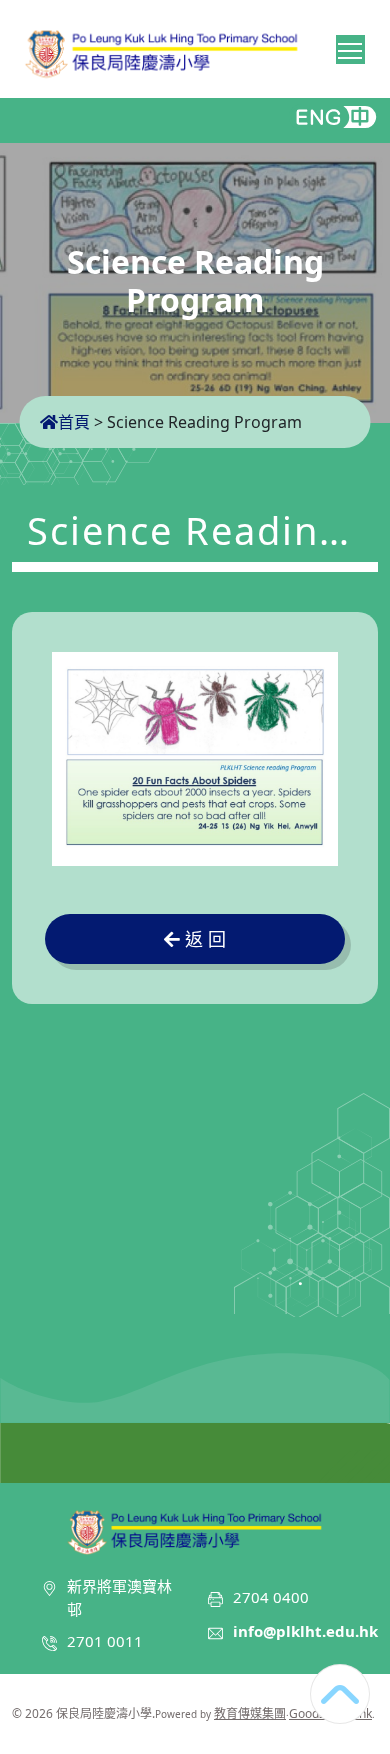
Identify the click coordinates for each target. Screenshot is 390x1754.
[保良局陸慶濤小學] (195, 1529)
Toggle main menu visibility (350, 49)
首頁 (74, 422)
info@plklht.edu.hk (305, 1631)
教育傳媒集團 (250, 1713)
